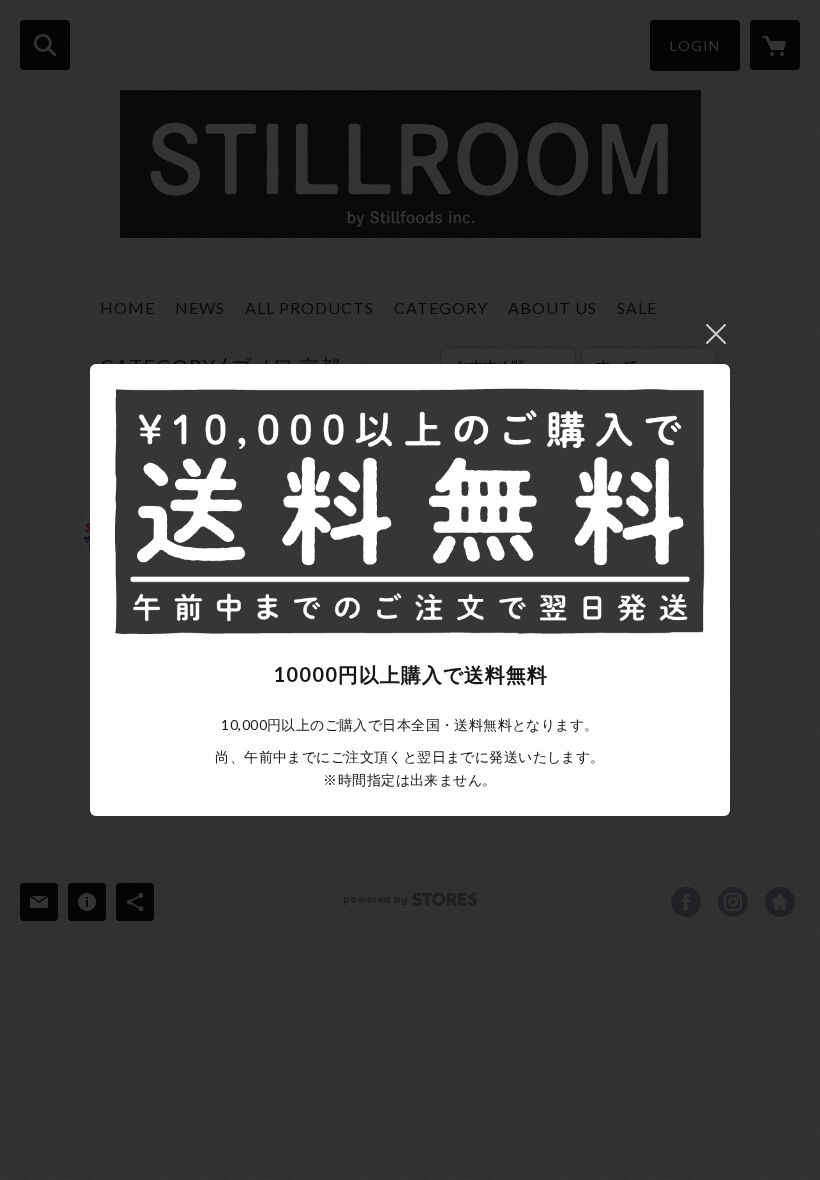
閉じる (716, 334)
